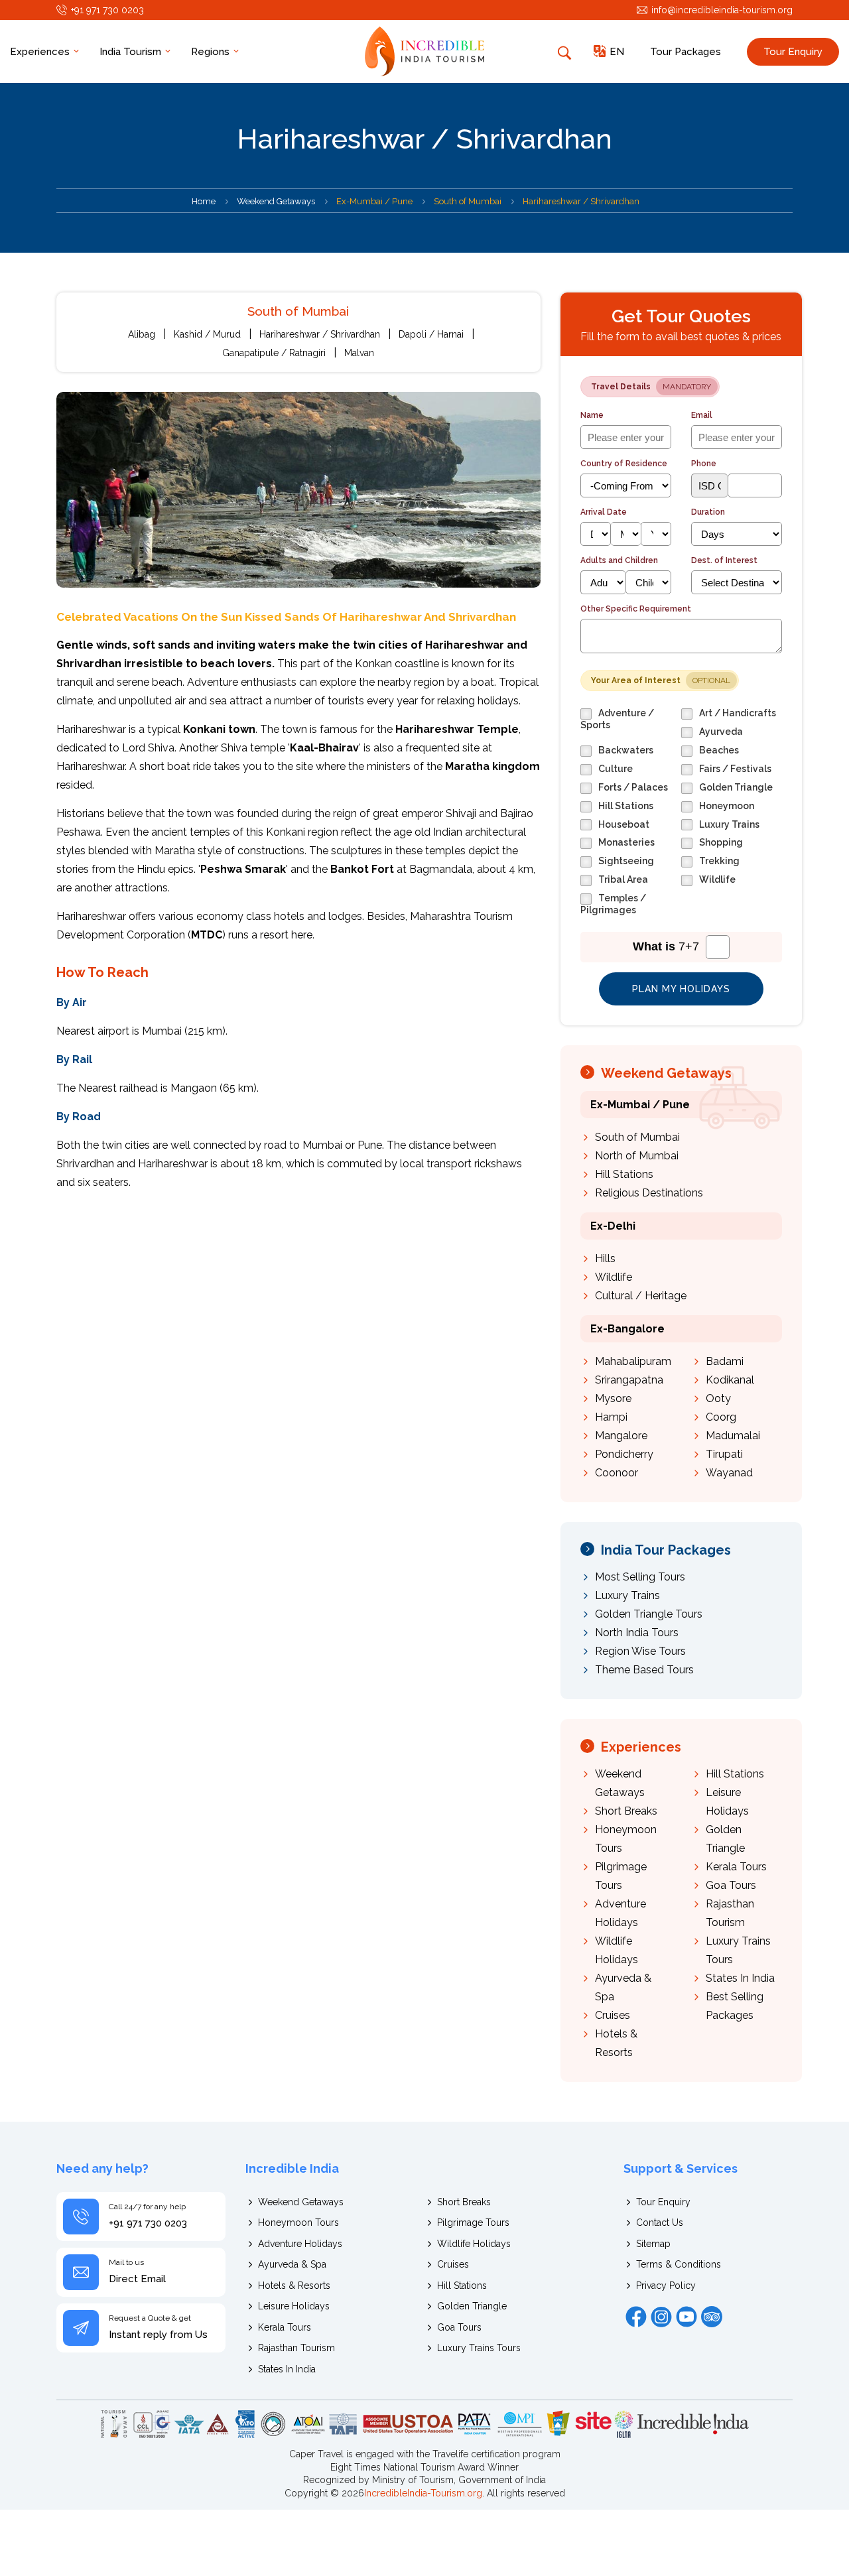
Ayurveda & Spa (292, 2264)
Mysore (613, 1398)
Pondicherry (624, 1454)
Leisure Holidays (294, 2306)
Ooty (718, 1398)
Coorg (721, 1417)
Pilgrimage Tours (473, 2222)
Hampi (611, 1417)
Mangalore (621, 1436)
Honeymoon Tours (298, 2222)
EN (617, 52)
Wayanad (729, 1473)
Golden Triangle (472, 2306)
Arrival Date (604, 512)
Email (702, 415)
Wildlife (614, 1277)
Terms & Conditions (679, 2264)
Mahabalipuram (633, 1361)
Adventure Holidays (300, 2244)
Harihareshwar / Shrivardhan (320, 334)
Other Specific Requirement (636, 609)
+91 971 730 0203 (107, 10)
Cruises (613, 2015)
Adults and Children (619, 560)
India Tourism (132, 52)
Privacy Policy (666, 2286)
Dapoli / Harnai (431, 334)
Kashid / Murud (207, 334)
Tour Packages (686, 52)
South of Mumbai (637, 1137)
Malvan (359, 353)
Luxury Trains (627, 1595)
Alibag (142, 334)
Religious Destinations (649, 1193)
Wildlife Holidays (474, 2244)
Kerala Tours (736, 1867)
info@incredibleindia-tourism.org (722, 10)
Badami (725, 1361)
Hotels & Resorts (294, 2286)
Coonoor (617, 1473)
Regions (212, 52)
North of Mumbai (637, 1156)
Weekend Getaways (276, 201)
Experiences (41, 52)
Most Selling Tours (640, 1577)
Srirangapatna (629, 1380)
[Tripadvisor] (712, 2317)
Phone (704, 464)
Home (204, 201)
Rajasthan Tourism (296, 2348)
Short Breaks (626, 1811)
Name (592, 415)
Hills (605, 1258)
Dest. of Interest (724, 560)
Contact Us (660, 2222)
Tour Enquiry (793, 52)
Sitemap (653, 2244)
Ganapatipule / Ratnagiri (274, 353)
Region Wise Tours (640, 1651)
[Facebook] (636, 2317)
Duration (708, 512)
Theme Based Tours (644, 1670)
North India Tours (637, 1633)
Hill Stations (624, 1174)
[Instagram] (661, 2317)
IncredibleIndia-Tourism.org (423, 2493)
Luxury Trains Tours (479, 2348)
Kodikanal (730, 1380)
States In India (740, 1978)
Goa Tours (731, 1885)
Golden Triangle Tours (649, 1614)
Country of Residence (624, 464)
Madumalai (733, 1436)
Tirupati (724, 1454)
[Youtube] (686, 2317)
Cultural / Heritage (641, 1296)
